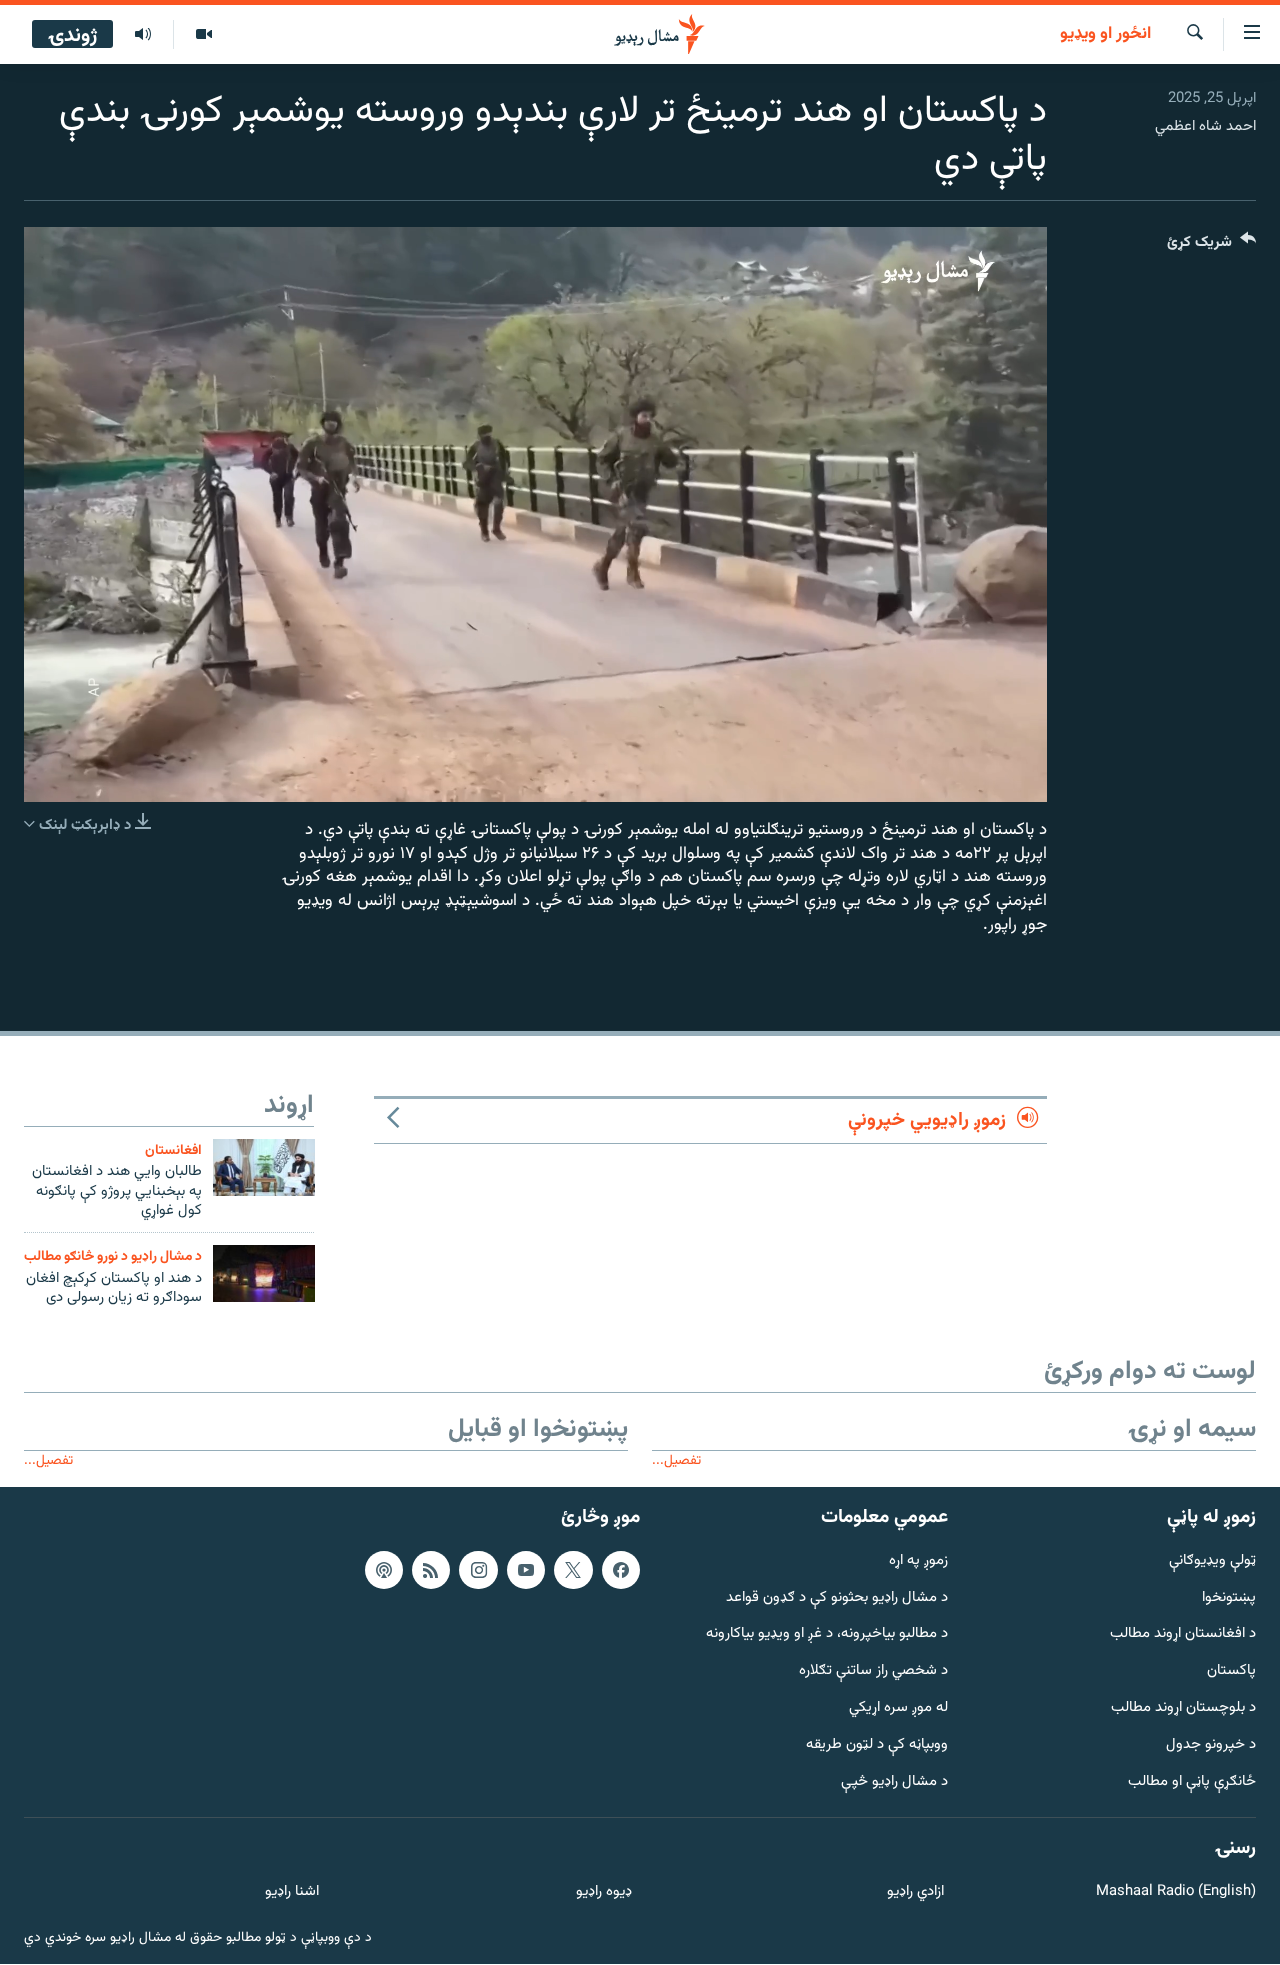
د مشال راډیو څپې (894, 1782)
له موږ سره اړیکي (898, 1709)
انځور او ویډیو (1105, 35)
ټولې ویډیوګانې (1212, 1561)
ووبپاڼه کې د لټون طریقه (877, 1745)
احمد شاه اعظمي (1205, 126)
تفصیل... (676, 1460)
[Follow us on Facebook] (621, 1570)
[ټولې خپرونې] (143, 35)
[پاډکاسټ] (384, 1570)
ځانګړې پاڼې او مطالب (1192, 1782)
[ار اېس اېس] (431, 1570)
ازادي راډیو (915, 1893)
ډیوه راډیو (603, 1893)
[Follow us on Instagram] (478, 1570)
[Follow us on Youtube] (526, 1570)
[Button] (1211, 246)
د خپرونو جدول (1211, 1745)
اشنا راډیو (292, 1893)
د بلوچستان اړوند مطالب (1183, 1709)
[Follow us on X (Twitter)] (573, 1570)
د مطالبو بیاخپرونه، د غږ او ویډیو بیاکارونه (827, 1635)
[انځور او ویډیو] (203, 35)
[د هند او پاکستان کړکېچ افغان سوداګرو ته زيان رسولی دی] (264, 1273)
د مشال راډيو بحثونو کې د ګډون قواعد (837, 1598)
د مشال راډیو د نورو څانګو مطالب (113, 1256)
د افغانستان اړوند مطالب (1183, 1635)
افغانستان (173, 1150)
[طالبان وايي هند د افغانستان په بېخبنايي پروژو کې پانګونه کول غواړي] (264, 1167)
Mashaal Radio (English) (1176, 1893)
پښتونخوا (1229, 1598)
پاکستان (1231, 1672)
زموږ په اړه (918, 1561)
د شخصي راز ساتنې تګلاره (873, 1672)
